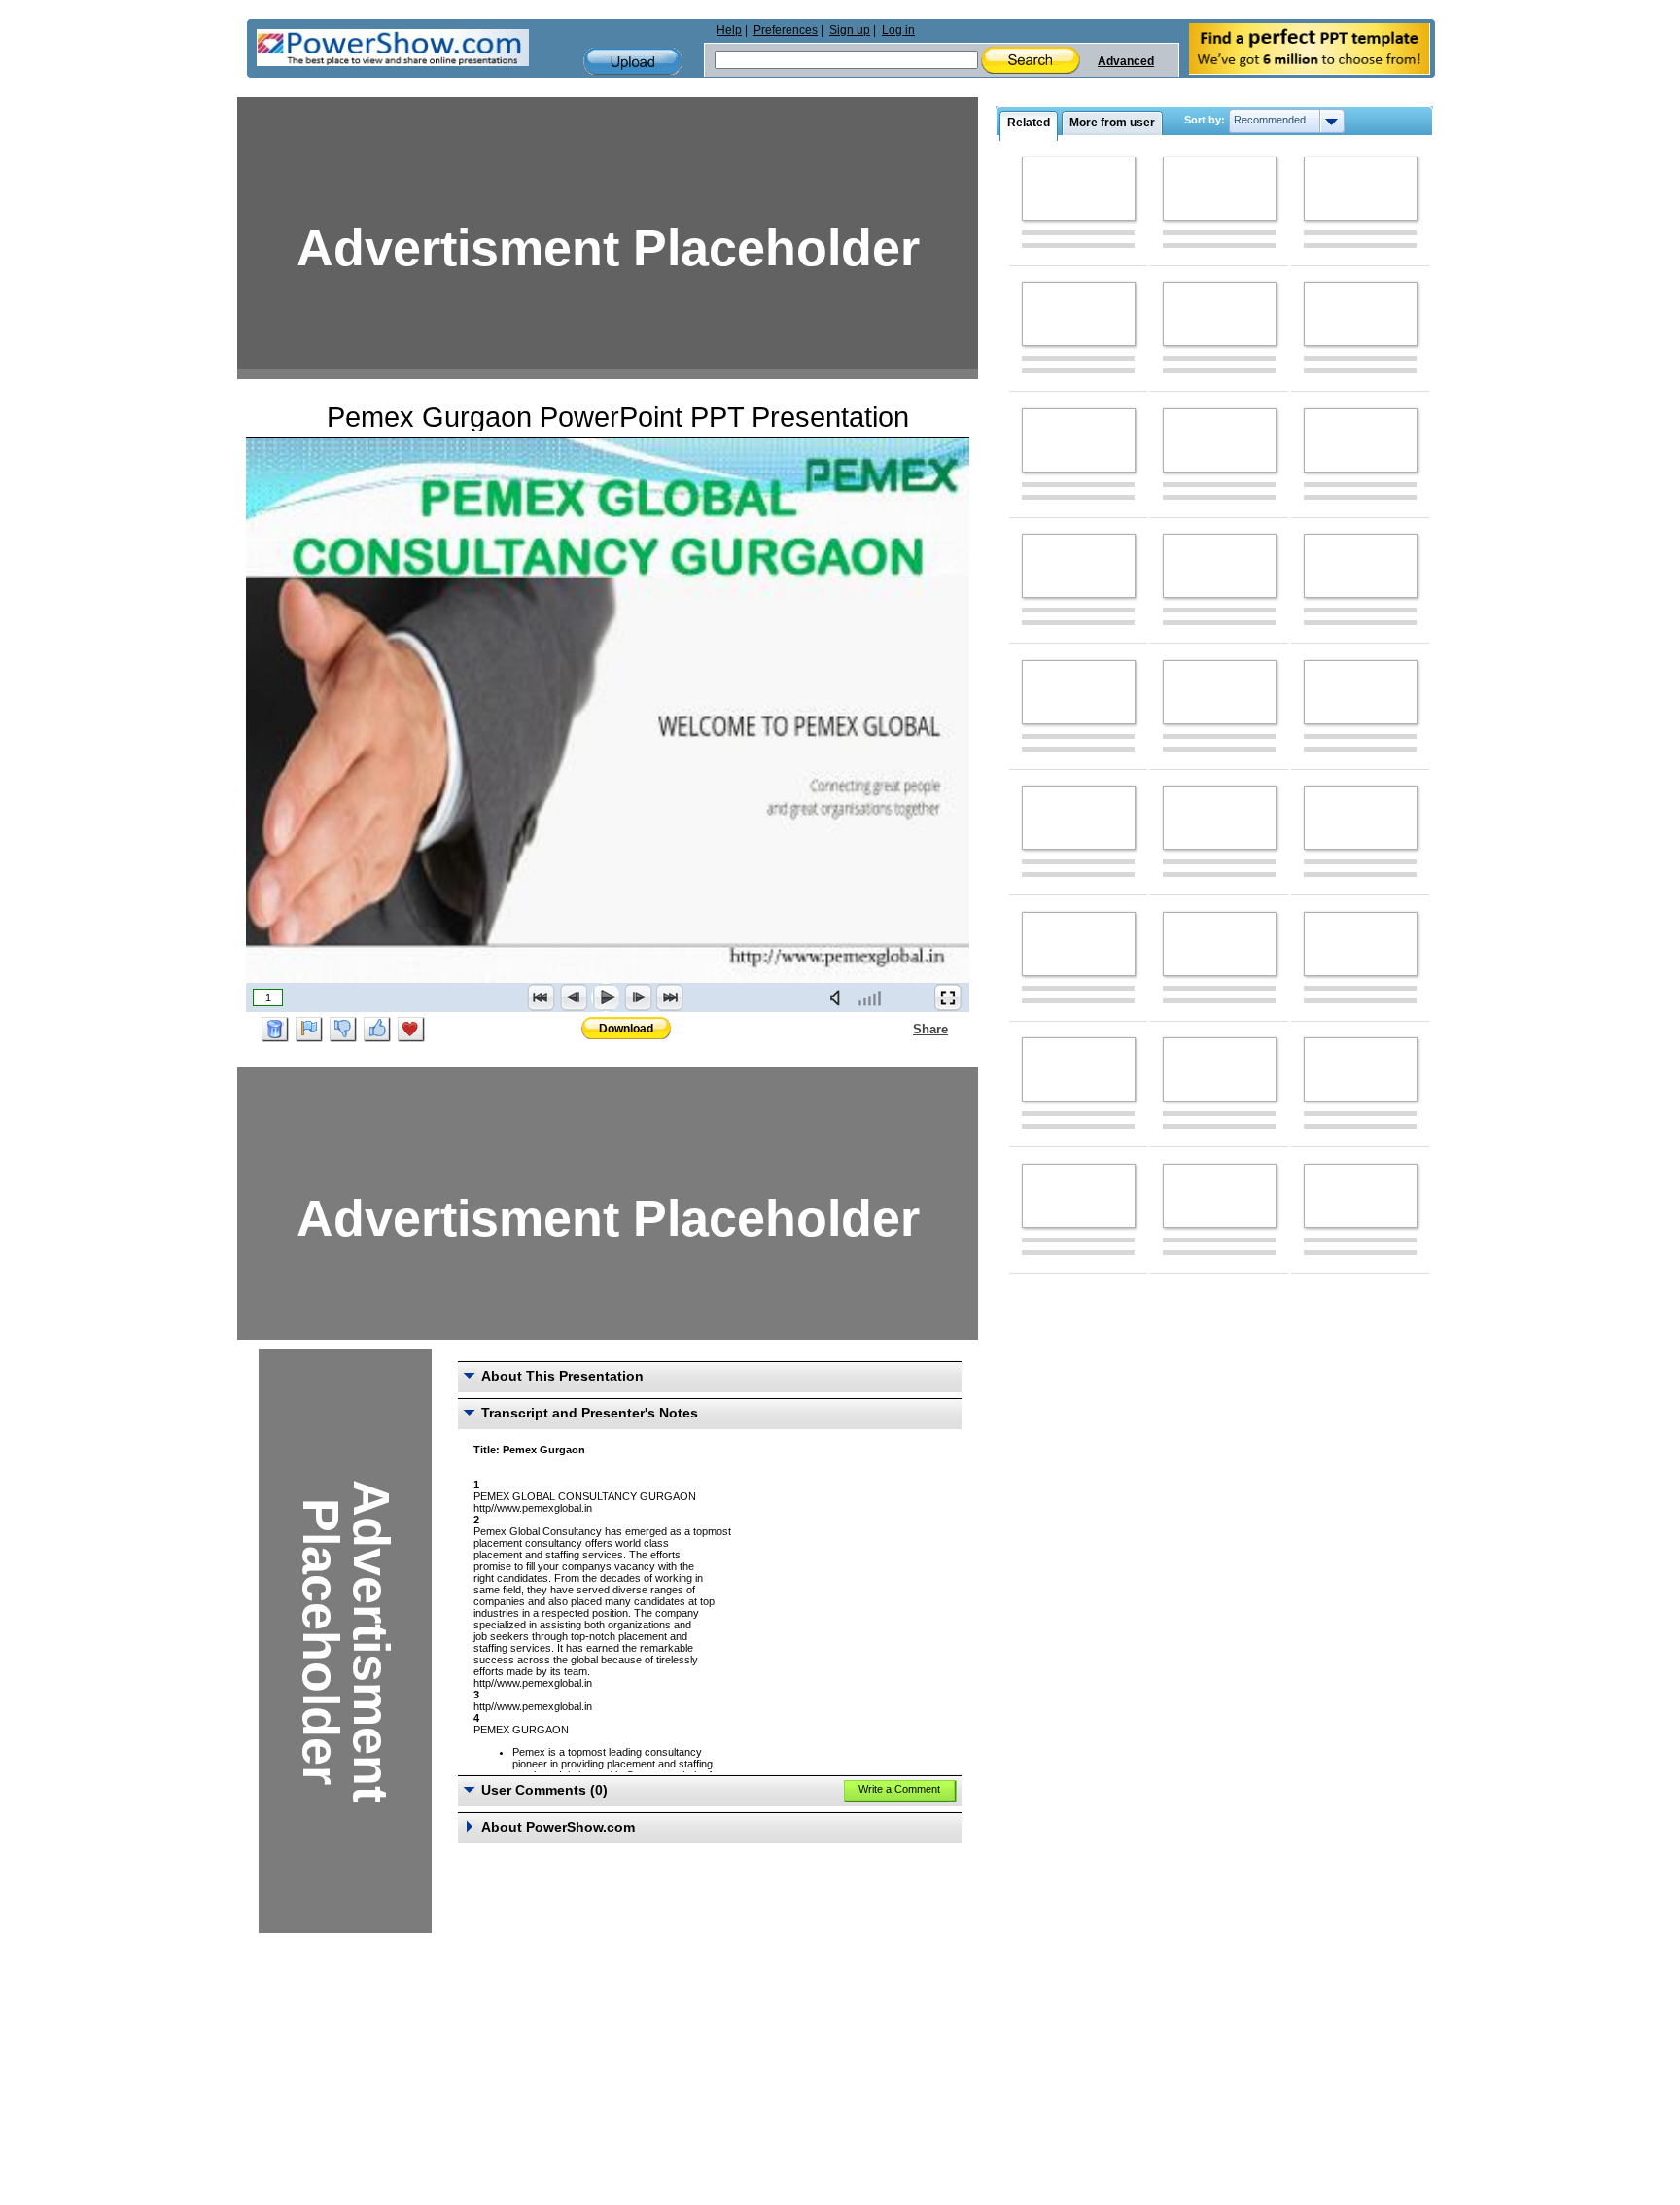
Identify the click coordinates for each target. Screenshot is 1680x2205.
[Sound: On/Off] (839, 997)
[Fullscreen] (948, 997)
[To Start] (542, 997)
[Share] (901, 1029)
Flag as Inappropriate (309, 1030)
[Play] (606, 997)
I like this (377, 1030)
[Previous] (574, 997)
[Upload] (633, 62)
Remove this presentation (275, 1030)
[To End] (670, 997)
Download (626, 1029)
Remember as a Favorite (411, 1030)
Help (729, 30)
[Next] (638, 997)
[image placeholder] (1079, 189)
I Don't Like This (343, 1030)
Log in (898, 30)
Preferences (786, 30)
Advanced (1126, 61)
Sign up (850, 30)
